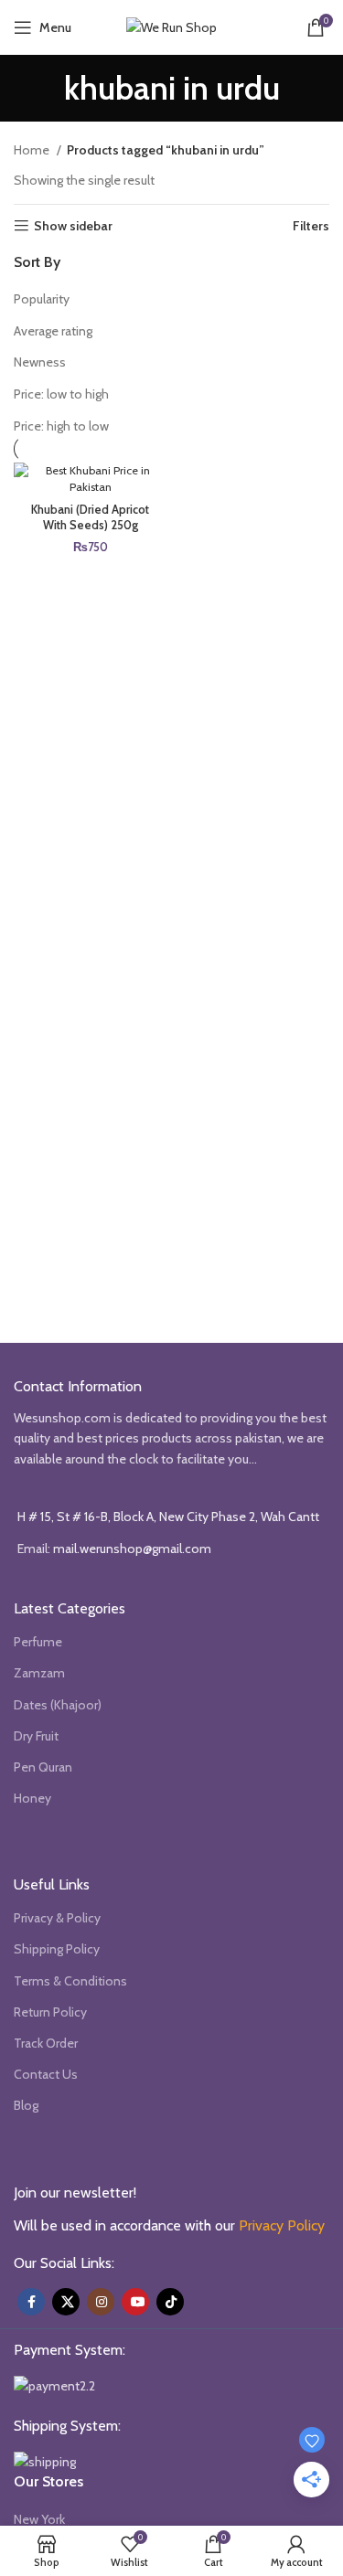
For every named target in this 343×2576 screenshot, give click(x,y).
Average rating (53, 331)
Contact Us (46, 2074)
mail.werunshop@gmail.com (132, 1549)
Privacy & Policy (57, 1918)
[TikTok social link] (170, 2302)
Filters (311, 226)
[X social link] (66, 2302)
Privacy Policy (282, 2225)
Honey (32, 1798)
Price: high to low (61, 426)
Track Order (46, 2043)
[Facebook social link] (31, 2302)
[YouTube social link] (135, 2302)
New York (39, 2519)
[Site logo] (171, 26)
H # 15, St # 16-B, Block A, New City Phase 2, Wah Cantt (168, 1517)
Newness (40, 362)
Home (33, 150)
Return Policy (50, 2012)
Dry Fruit (36, 1736)
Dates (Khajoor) (58, 1705)
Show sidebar (73, 226)
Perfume (38, 1642)
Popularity (42, 299)
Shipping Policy (57, 1949)
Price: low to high (61, 394)
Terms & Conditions (70, 1981)
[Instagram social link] (101, 2302)
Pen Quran (43, 1767)
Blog (26, 2105)
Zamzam (39, 1673)
